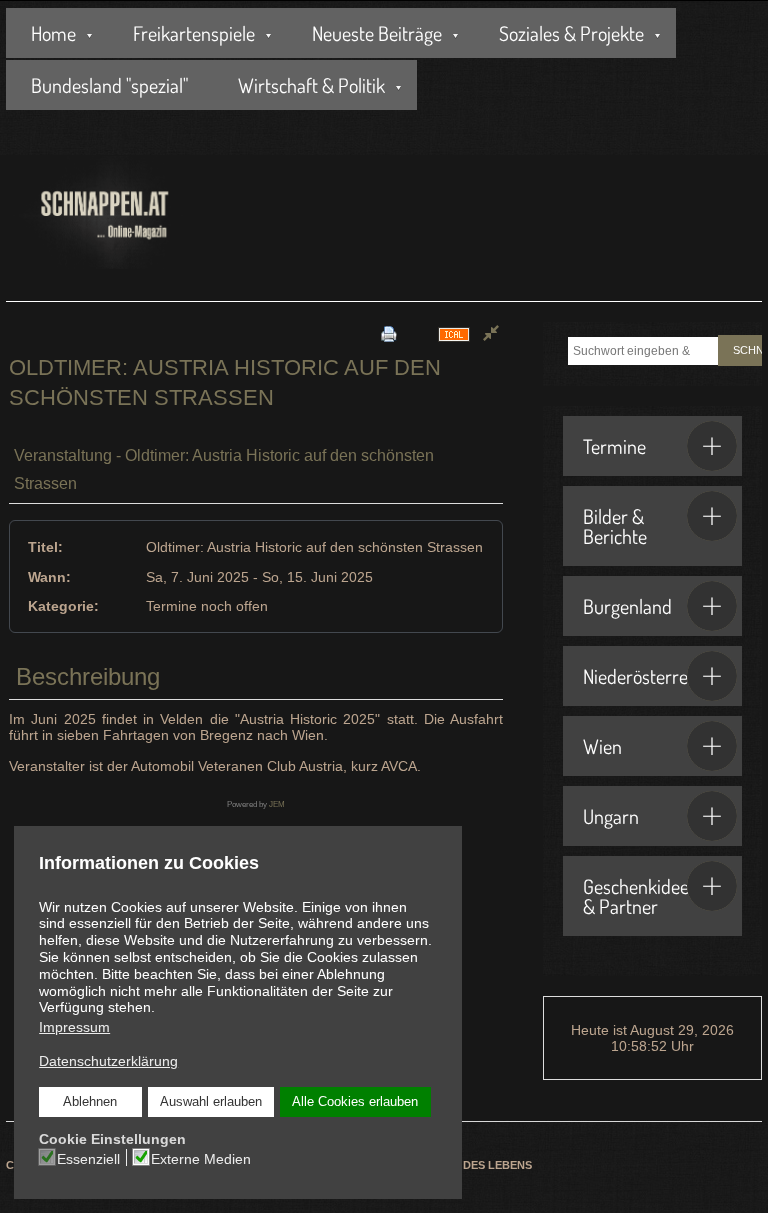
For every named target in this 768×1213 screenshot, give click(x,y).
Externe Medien (201, 1159)
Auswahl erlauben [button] (211, 1102)
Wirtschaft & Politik (311, 85)
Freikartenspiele (194, 33)
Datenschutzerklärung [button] (108, 1061)
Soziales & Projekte (571, 33)
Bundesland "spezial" (109, 85)
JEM (277, 804)
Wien (602, 746)
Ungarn (611, 816)
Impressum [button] (74, 1027)
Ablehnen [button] (90, 1102)
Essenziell (88, 1159)
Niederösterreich (646, 676)
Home (53, 33)
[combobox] (643, 351)
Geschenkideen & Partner (641, 896)
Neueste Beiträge (377, 33)
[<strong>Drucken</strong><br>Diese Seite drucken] (389, 333)
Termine (614, 446)
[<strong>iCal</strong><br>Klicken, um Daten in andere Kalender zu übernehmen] (454, 333)
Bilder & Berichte (615, 526)
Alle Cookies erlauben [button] (355, 1102)
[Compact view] (491, 334)
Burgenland (627, 606)
